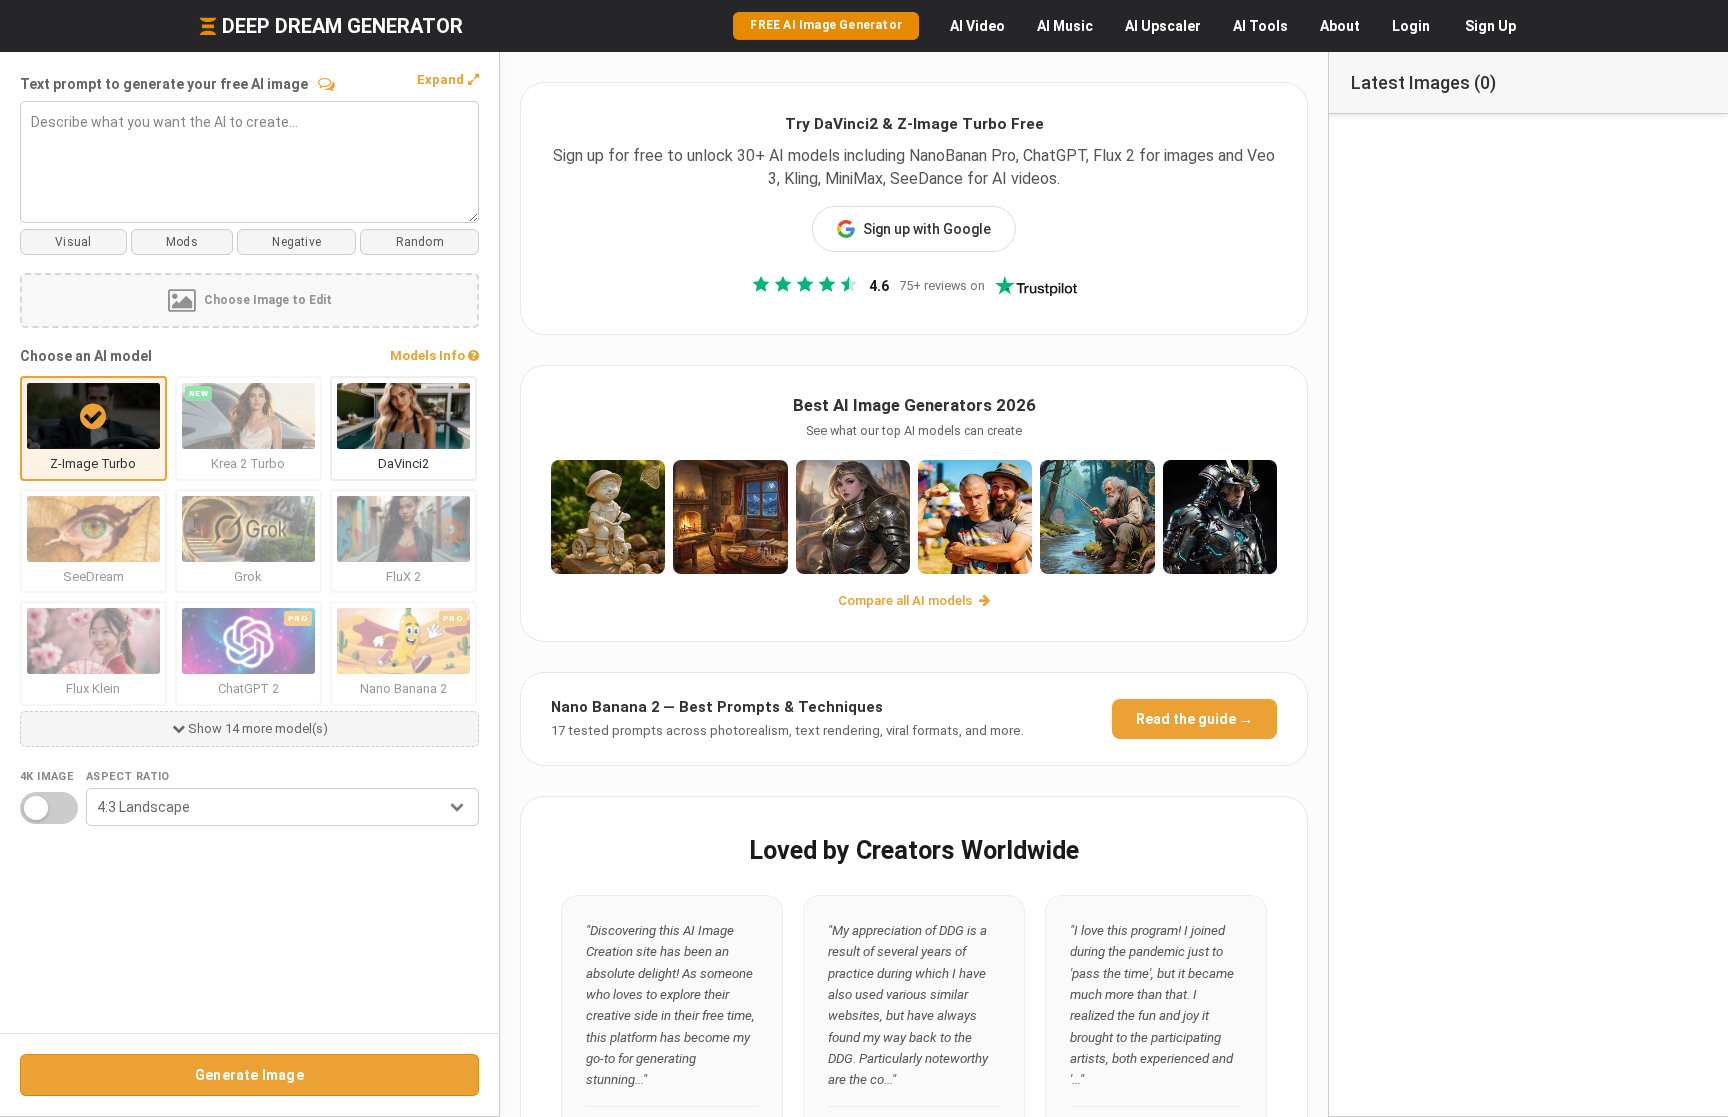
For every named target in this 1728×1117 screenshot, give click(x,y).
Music (1065, 26)
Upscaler (1163, 26)
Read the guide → (1194, 719)
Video (977, 26)
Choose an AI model (86, 356)
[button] (448, 80)
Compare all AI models (906, 600)
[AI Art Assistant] (326, 84)
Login (1411, 26)
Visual (73, 242)
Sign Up (1490, 26)
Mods (182, 242)
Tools (1260, 26)
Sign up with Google (927, 229)
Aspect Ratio (128, 776)
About (1340, 26)
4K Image (46, 776)
